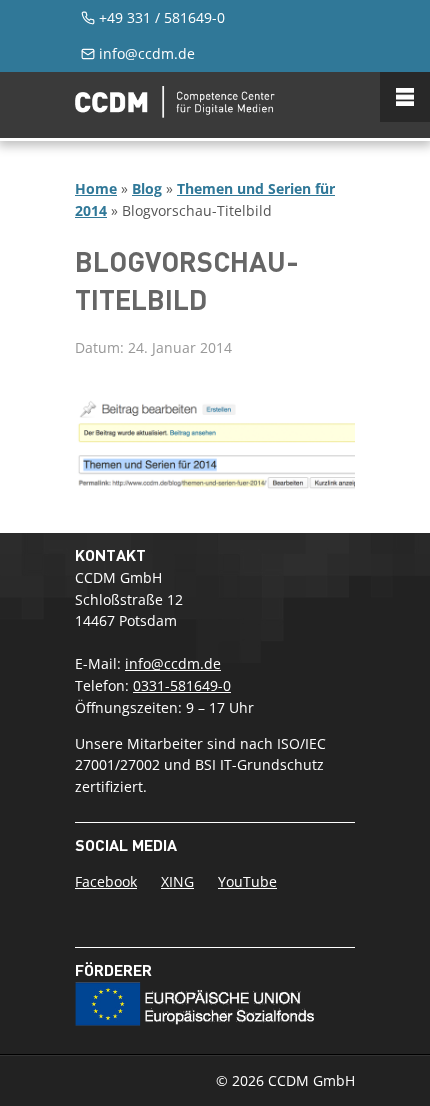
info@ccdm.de (147, 53)
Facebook (106, 881)
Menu (405, 97)
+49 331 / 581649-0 (162, 17)
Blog (147, 188)
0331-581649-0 (182, 685)
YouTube (247, 881)
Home (96, 188)
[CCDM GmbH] (175, 112)
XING (177, 881)
